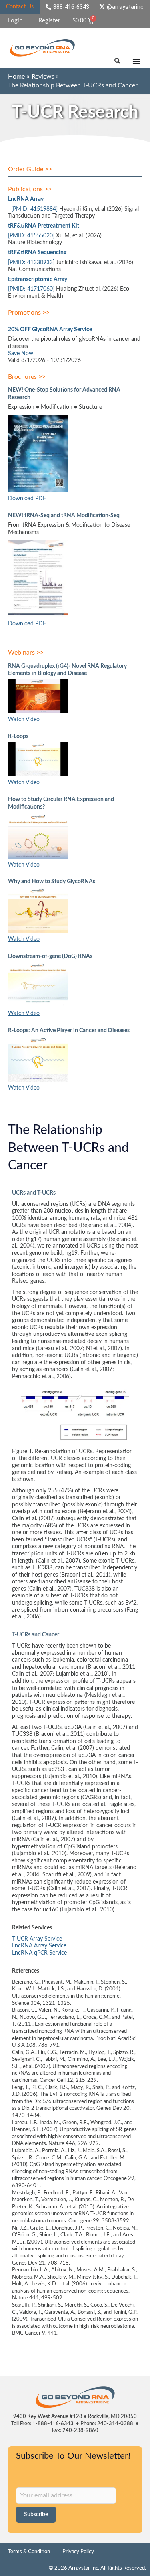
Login (15, 21)
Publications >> (30, 189)
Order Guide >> (30, 169)
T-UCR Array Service (37, 1939)
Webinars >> (26, 653)
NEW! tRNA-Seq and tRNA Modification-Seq (64, 516)
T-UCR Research (75, 113)
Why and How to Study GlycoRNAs (52, 882)
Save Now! (21, 354)
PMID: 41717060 (31, 289)
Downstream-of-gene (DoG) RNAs (50, 956)
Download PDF (27, 499)
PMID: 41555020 (31, 236)
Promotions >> (29, 313)
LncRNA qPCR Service (39, 1953)
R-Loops (18, 736)
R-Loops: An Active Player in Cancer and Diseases (69, 1031)
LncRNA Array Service (39, 1946)
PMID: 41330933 (31, 263)
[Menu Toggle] (136, 61)
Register (49, 21)
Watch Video (24, 720)
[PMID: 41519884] (34, 209)
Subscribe (36, 2515)
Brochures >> (27, 377)
